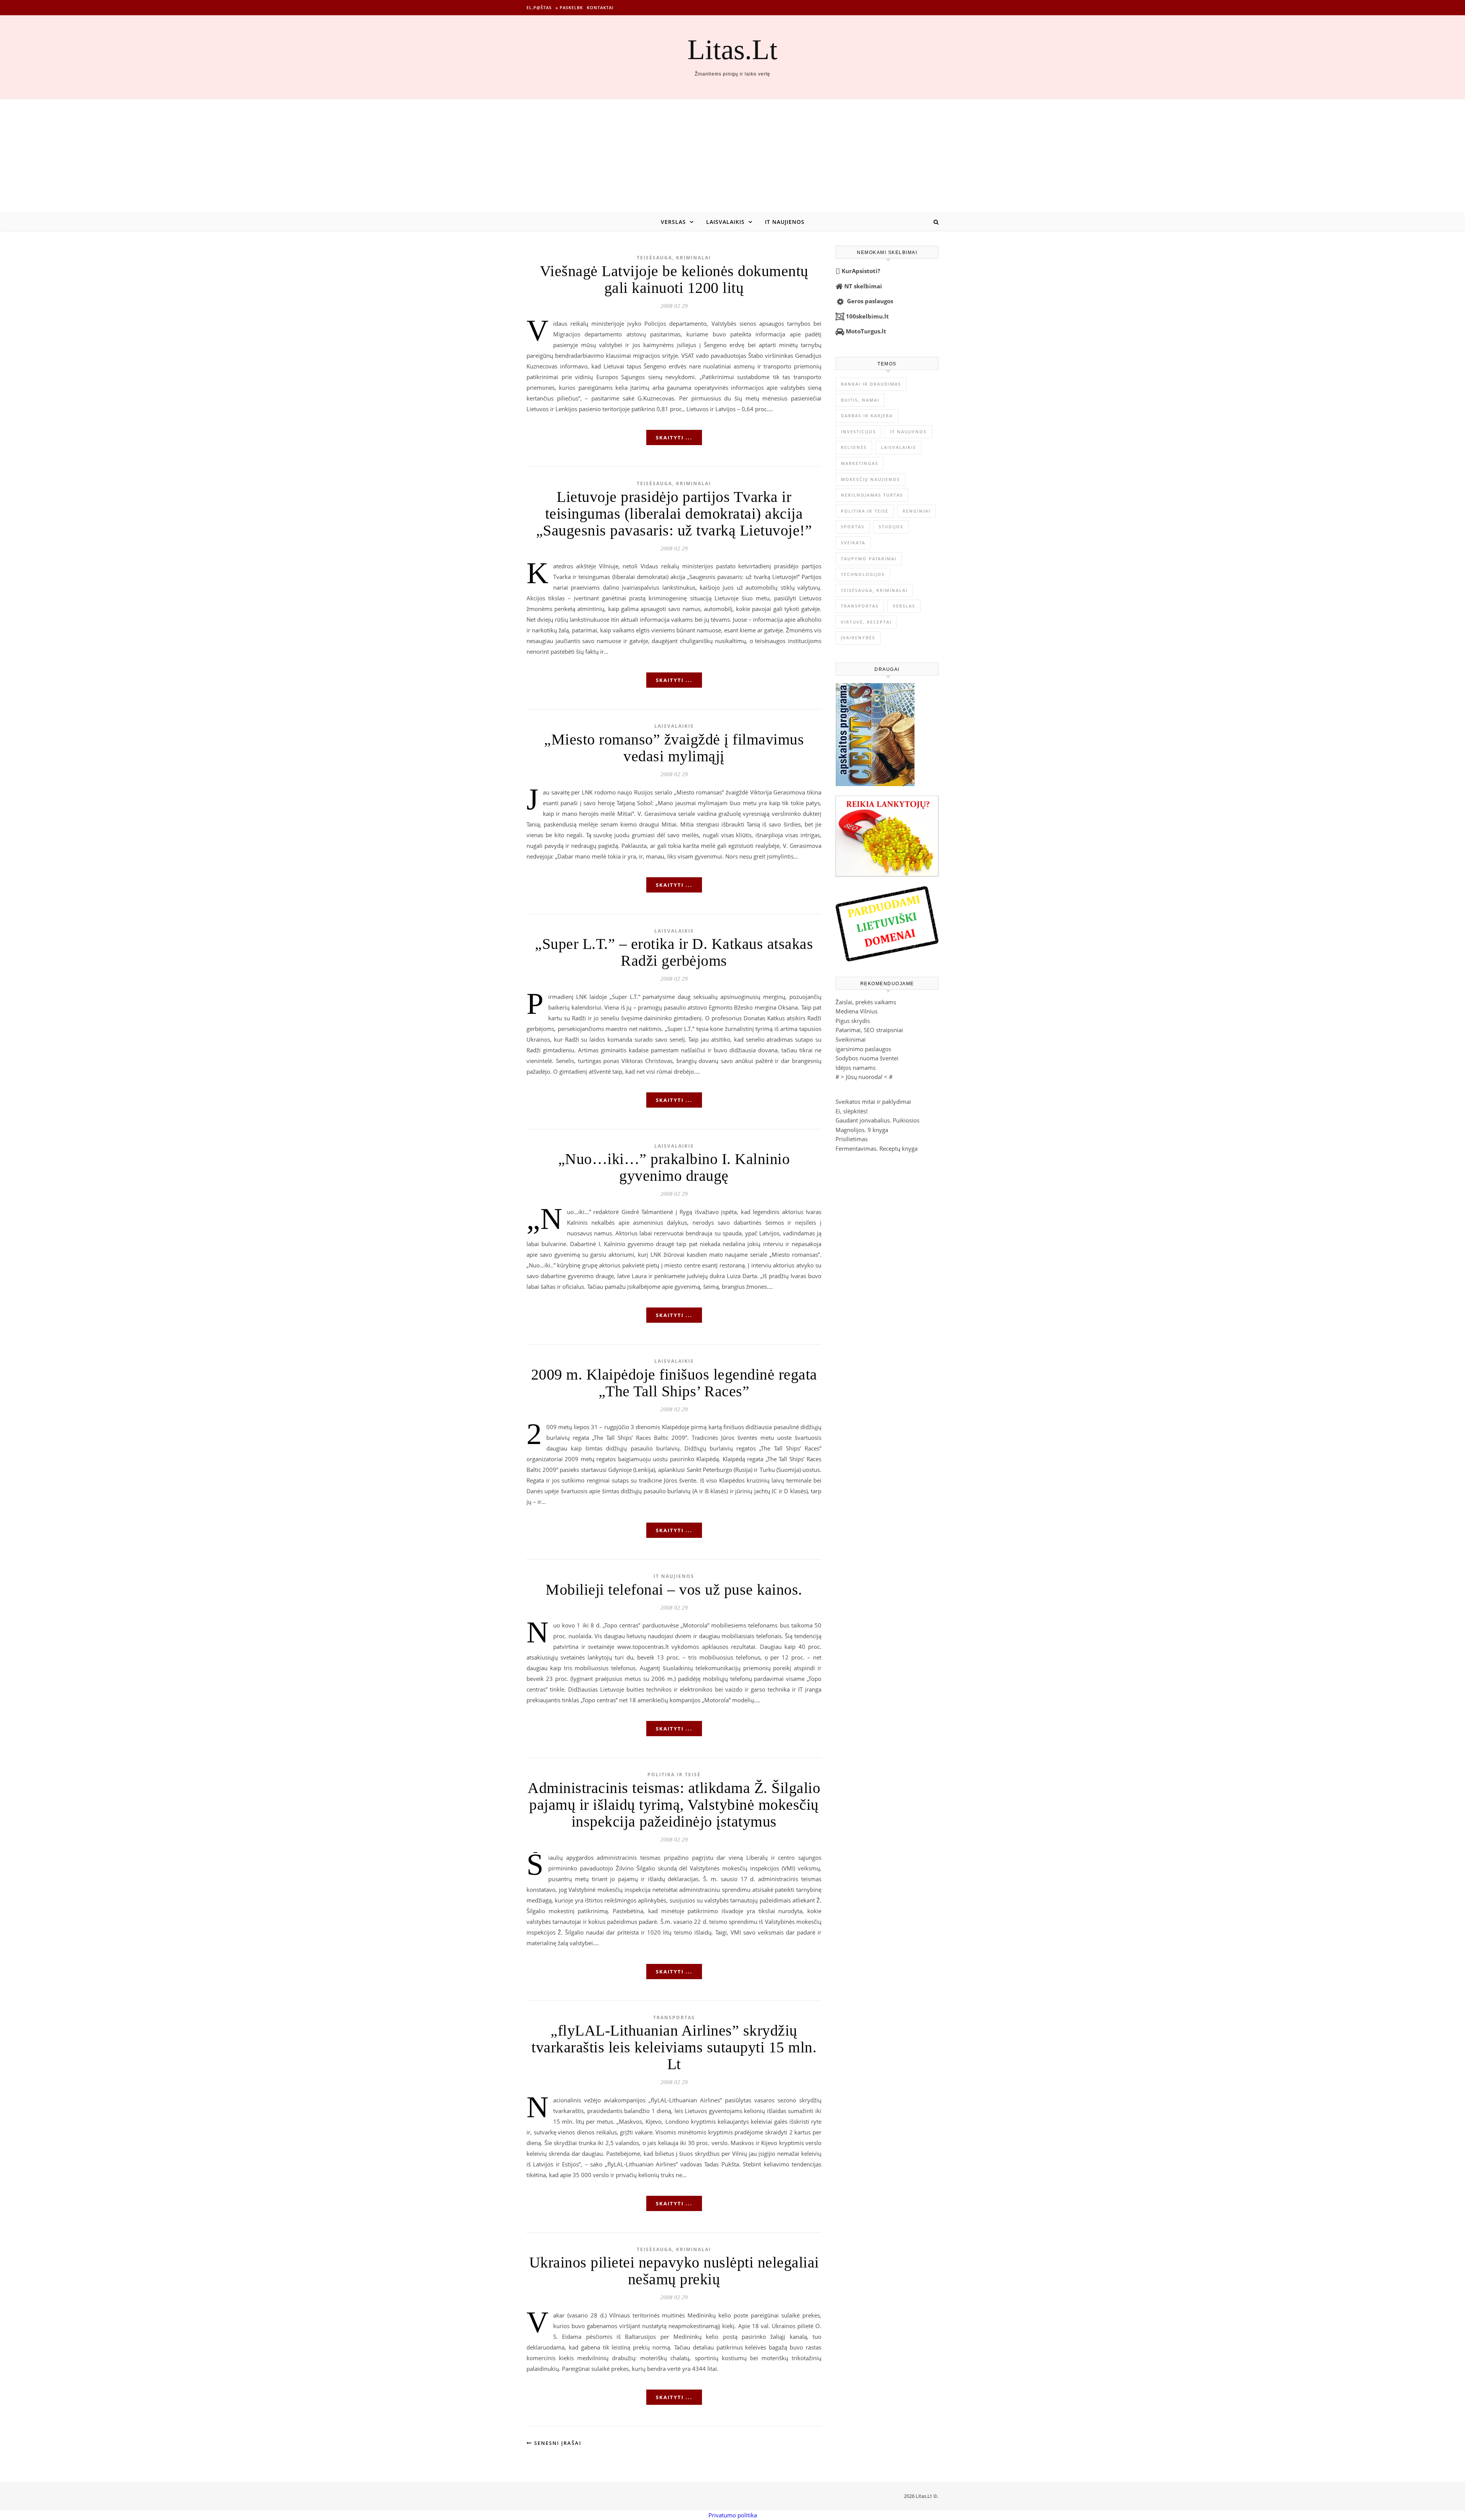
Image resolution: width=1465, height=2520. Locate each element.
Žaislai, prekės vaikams (866, 1002)
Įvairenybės (858, 638)
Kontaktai (600, 7)
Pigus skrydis (853, 1021)
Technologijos (863, 574)
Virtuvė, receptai (866, 622)
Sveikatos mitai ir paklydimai (873, 1102)
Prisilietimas (852, 1139)
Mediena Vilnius (856, 1011)
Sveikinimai (851, 1039)
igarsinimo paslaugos (863, 1049)
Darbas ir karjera (867, 416)
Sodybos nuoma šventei (867, 1058)
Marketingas (860, 463)
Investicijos (858, 432)
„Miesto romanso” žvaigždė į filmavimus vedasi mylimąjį (674, 748)
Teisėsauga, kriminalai (674, 258)
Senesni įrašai (557, 2443)
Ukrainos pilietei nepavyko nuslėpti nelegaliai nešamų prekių (674, 2271)
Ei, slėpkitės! (852, 1111)
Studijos (891, 527)
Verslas (673, 222)
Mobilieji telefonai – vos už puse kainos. (674, 1590)
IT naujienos (785, 222)
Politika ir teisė (674, 1775)
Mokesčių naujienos (870, 479)
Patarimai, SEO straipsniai (869, 1030)
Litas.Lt (732, 49)
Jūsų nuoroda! (864, 1077)
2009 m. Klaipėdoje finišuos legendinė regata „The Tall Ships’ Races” (674, 1383)
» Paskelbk (569, 7)
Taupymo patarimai (869, 559)
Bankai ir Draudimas (871, 384)
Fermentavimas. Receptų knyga (877, 1148)
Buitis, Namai (860, 400)
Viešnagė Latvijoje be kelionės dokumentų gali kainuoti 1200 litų (674, 279)
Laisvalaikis (725, 222)
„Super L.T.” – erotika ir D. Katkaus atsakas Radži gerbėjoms (674, 952)
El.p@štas (539, 7)
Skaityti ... (674, 437)
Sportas (853, 527)
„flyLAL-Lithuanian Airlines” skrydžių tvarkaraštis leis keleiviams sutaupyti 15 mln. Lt (674, 2047)
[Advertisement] (732, 156)
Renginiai (917, 511)
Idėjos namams (856, 1068)
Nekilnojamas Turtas (872, 495)
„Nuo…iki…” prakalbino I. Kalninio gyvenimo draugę (674, 1167)
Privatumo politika (733, 2515)
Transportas (674, 2017)
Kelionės (854, 447)
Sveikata (853, 543)
